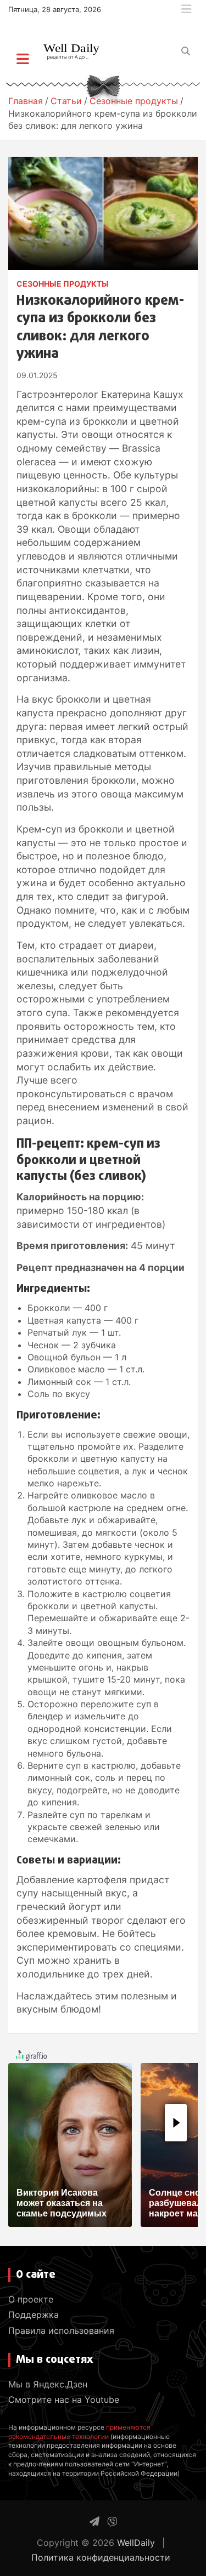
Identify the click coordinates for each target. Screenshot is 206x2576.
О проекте (31, 2299)
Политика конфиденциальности (101, 2557)
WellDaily (136, 2543)
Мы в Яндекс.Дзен (48, 2384)
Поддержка (34, 2315)
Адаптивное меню (186, 9)
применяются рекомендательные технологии (79, 2432)
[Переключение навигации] (23, 59)
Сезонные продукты (63, 284)
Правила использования (61, 2330)
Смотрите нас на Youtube (64, 2400)
